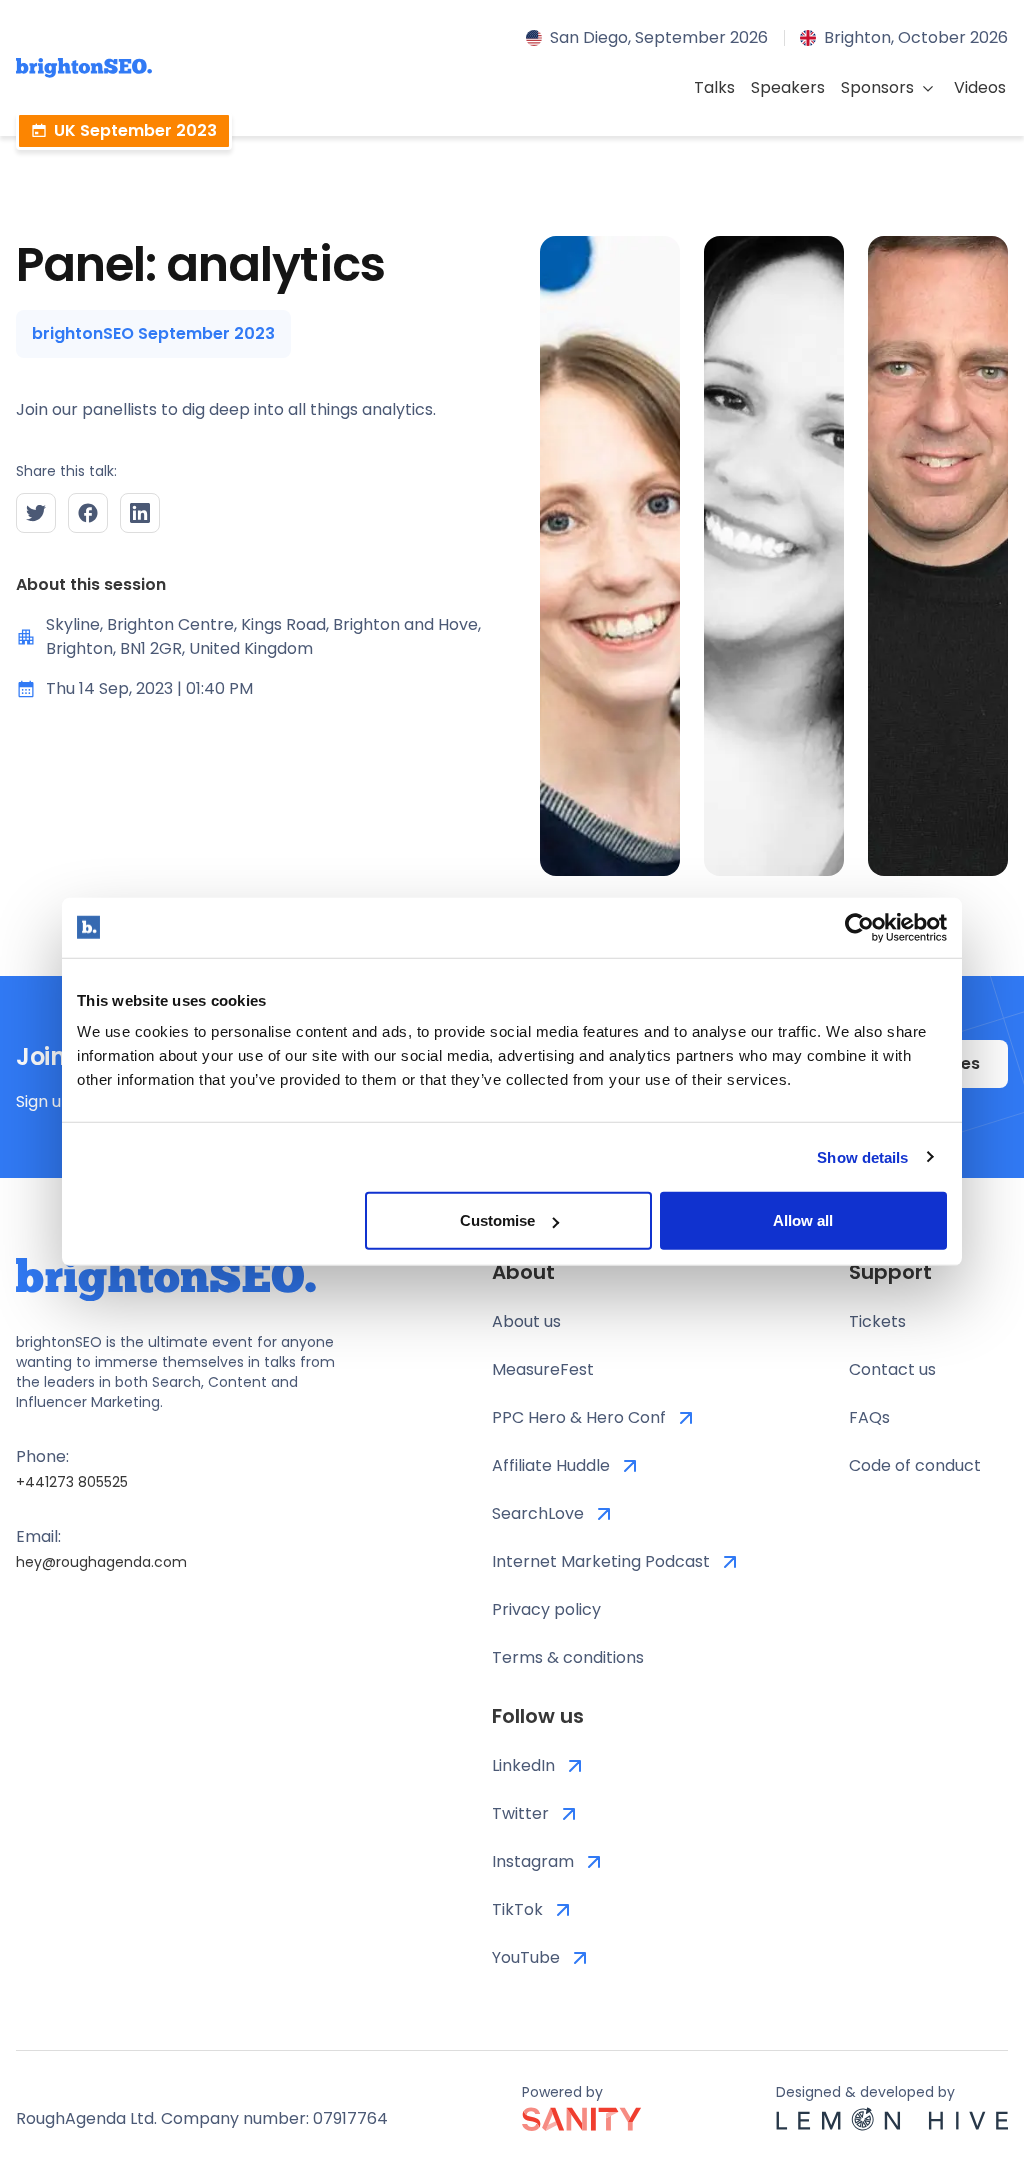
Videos (980, 87)
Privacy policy (546, 1609)
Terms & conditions (568, 1657)
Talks (714, 87)
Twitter (520, 1813)
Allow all (803, 1220)
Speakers (788, 87)
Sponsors (877, 87)
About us (526, 1321)
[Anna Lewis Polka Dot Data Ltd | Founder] (610, 556)
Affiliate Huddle (551, 1465)
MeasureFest (543, 1369)
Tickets (877, 1321)
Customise (497, 1220)
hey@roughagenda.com (101, 1562)
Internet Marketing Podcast (601, 1561)
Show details (862, 1156)
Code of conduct (915, 1465)
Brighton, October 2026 (916, 37)
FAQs (869, 1417)
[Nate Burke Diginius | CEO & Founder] (938, 556)
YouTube (526, 1957)
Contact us (892, 1369)
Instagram (533, 1861)
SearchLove (538, 1513)
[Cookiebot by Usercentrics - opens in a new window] (859, 927)
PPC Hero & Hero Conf (579, 1417)
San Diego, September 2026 (659, 37)
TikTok (517, 1909)
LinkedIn (523, 1765)
